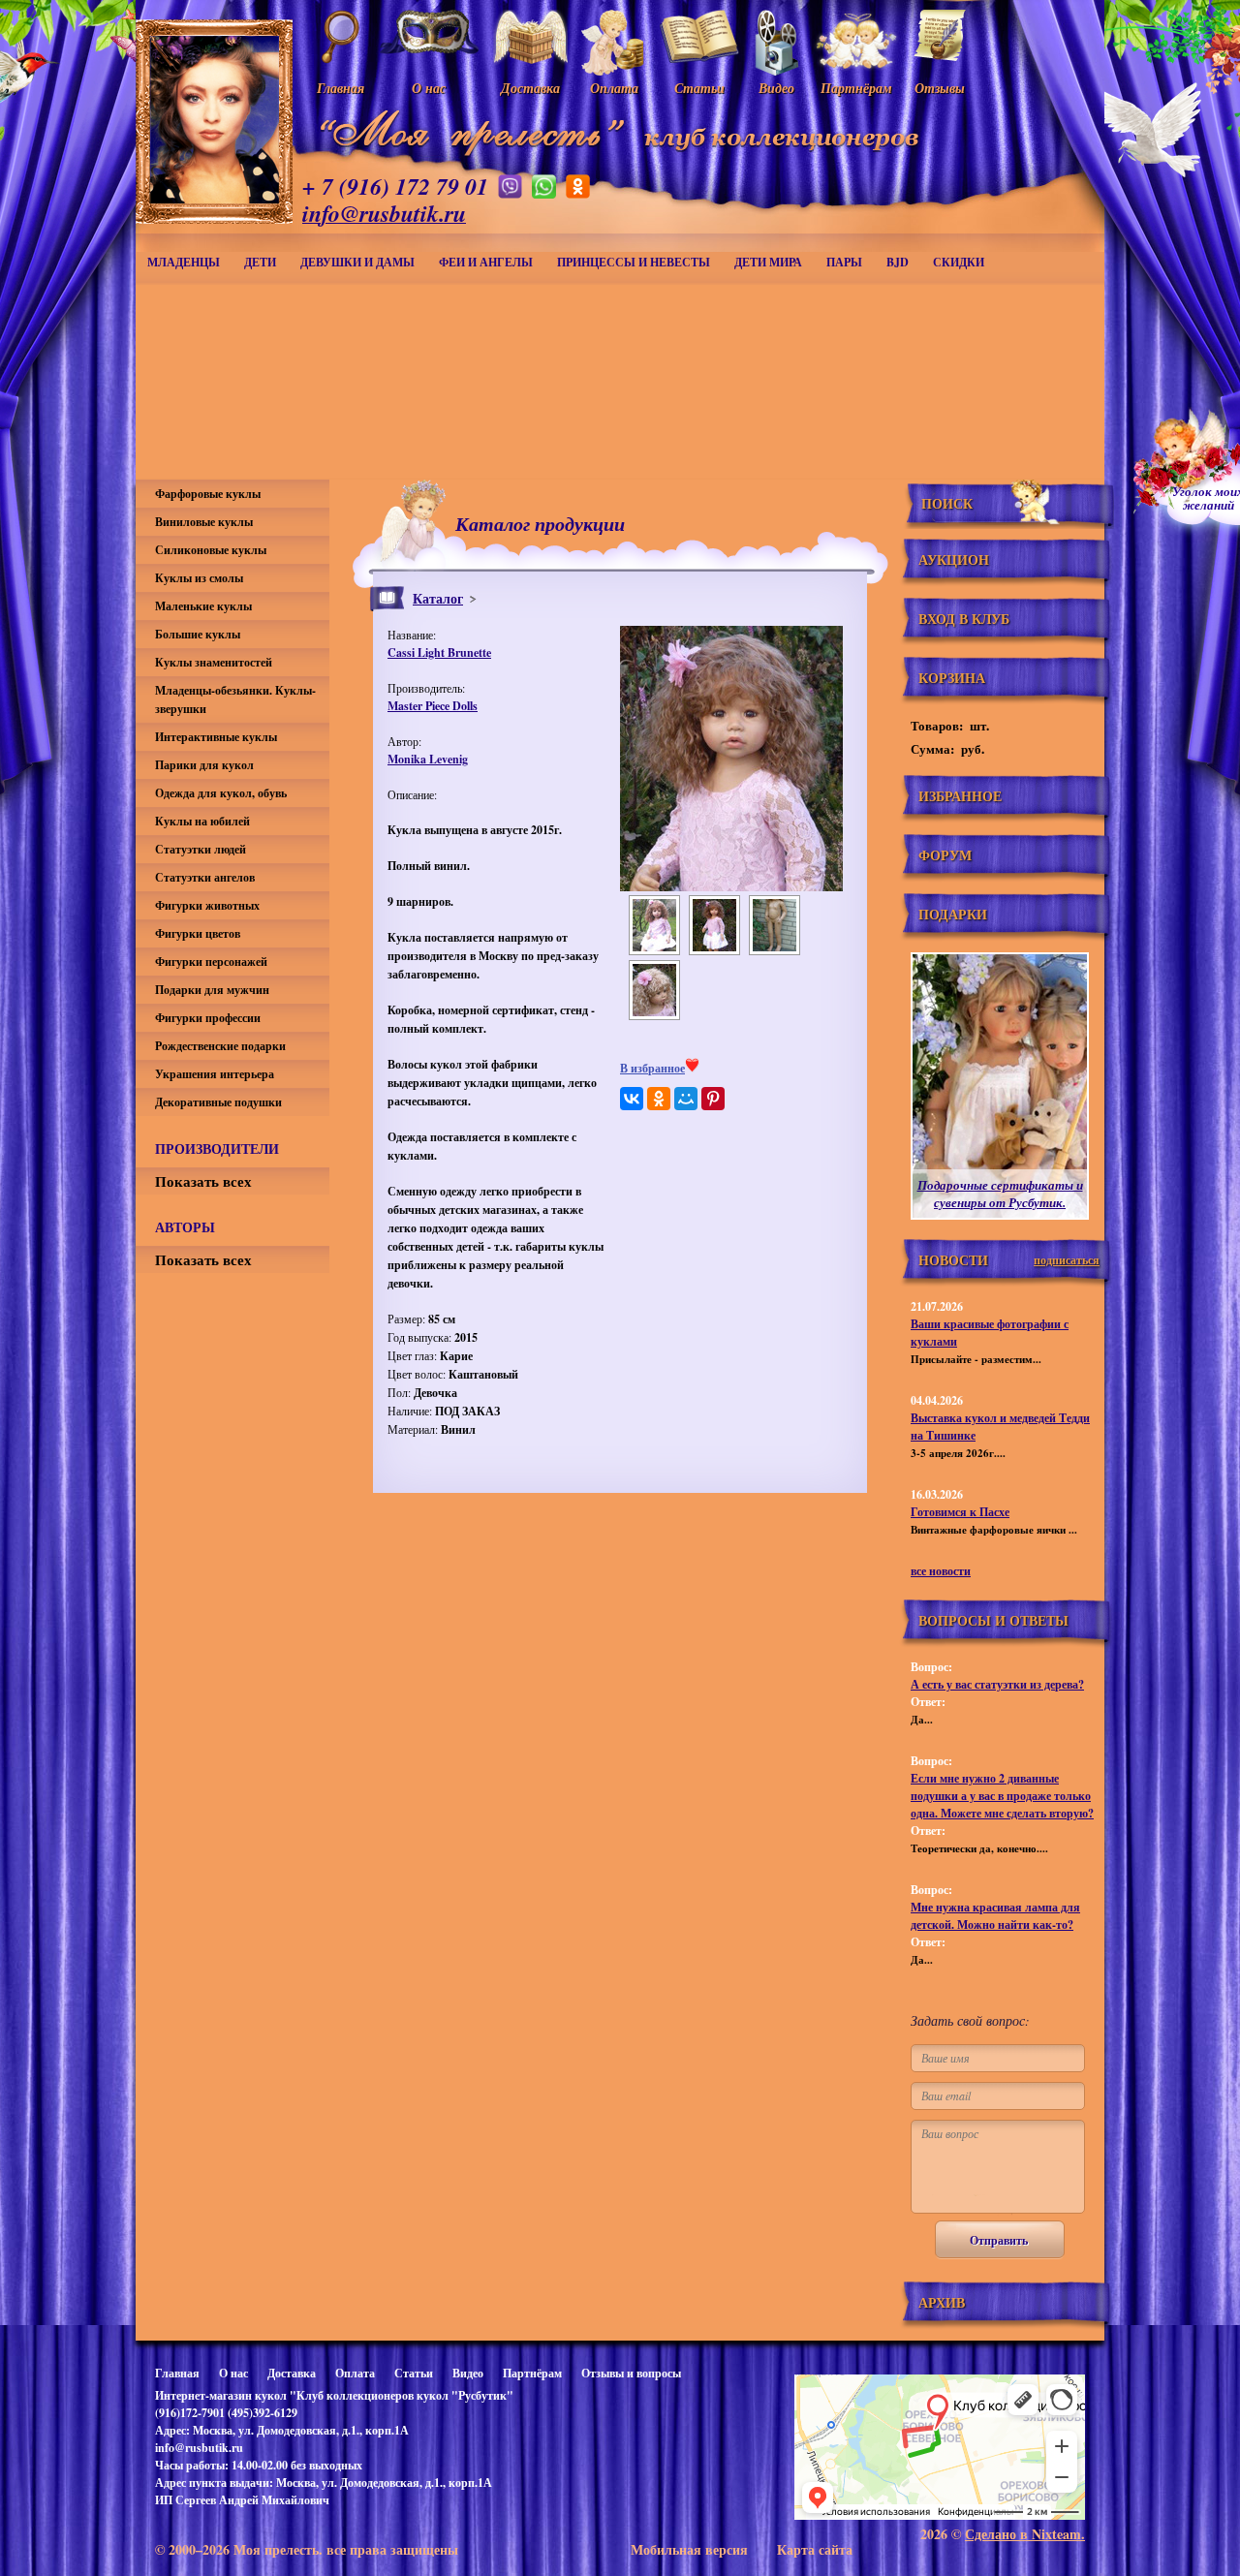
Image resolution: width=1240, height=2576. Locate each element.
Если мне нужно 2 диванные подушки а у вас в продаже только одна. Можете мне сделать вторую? (1002, 1796)
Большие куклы (198, 634)
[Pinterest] (713, 1099)
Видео (468, 2373)
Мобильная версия (689, 2549)
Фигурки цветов (198, 933)
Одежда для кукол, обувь (221, 793)
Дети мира (768, 262)
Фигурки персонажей (211, 962)
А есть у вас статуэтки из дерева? (997, 1684)
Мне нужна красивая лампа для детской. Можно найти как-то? (995, 1916)
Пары (844, 262)
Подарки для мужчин (212, 990)
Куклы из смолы (199, 578)
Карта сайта (815, 2549)
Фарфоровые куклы (208, 494)
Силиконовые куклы (211, 550)
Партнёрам (532, 2373)
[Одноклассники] (659, 1099)
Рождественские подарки (220, 1046)
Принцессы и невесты (634, 262)
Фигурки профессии (208, 1018)
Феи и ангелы (486, 262)
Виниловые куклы (204, 522)
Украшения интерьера (215, 1074)
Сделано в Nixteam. (1025, 2534)
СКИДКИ (959, 262)
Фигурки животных (207, 905)
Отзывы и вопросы (631, 2373)
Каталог (438, 598)
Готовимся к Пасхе (960, 1512)
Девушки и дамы (357, 262)
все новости (941, 1571)
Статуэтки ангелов (205, 877)
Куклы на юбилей (202, 821)
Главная (177, 2373)
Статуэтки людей (201, 849)
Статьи (414, 2373)
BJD (898, 262)
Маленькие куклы (203, 606)
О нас (233, 2373)
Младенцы (184, 262)
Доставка (292, 2373)
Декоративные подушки (218, 1102)
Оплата (355, 2373)
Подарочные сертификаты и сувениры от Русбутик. (1000, 1194)
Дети (260, 262)
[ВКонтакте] (632, 1099)
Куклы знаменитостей (214, 662)
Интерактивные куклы (216, 737)
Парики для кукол (204, 765)
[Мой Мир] (686, 1099)
